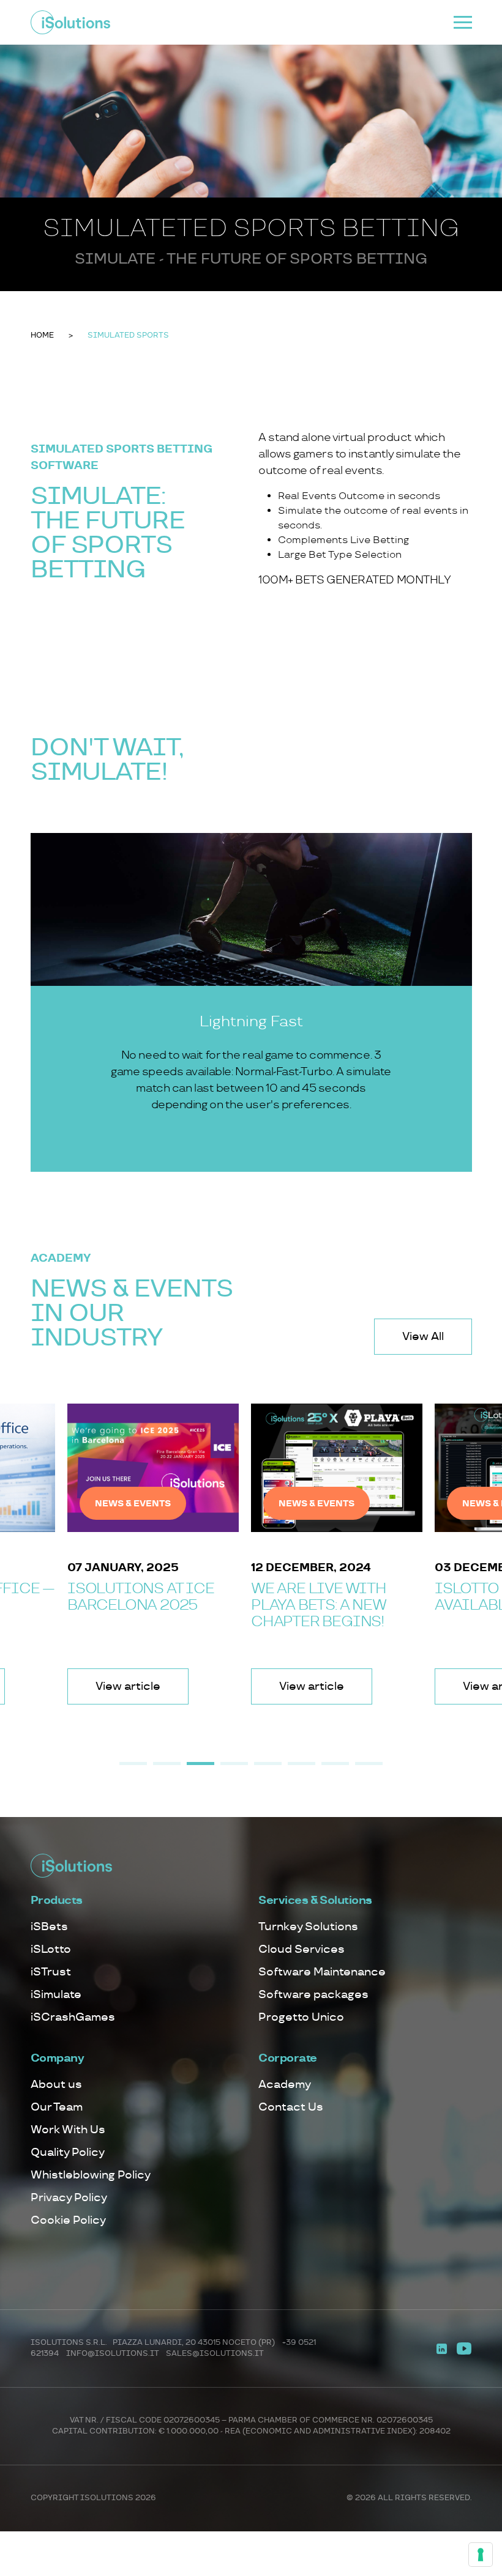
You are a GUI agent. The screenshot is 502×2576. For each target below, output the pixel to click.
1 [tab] (133, 1764)
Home (42, 335)
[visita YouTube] (464, 2348)
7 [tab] (335, 1764)
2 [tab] (167, 1764)
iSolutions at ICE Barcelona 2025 (141, 1597)
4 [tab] (234, 1764)
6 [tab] (302, 1764)
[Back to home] (70, 22)
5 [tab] (268, 1764)
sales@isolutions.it (215, 2354)
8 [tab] (369, 1764)
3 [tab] (200, 1764)
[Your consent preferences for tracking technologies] (481, 2555)
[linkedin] (442, 2348)
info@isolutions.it (112, 2354)
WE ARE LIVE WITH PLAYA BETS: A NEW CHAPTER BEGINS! (319, 1605)
